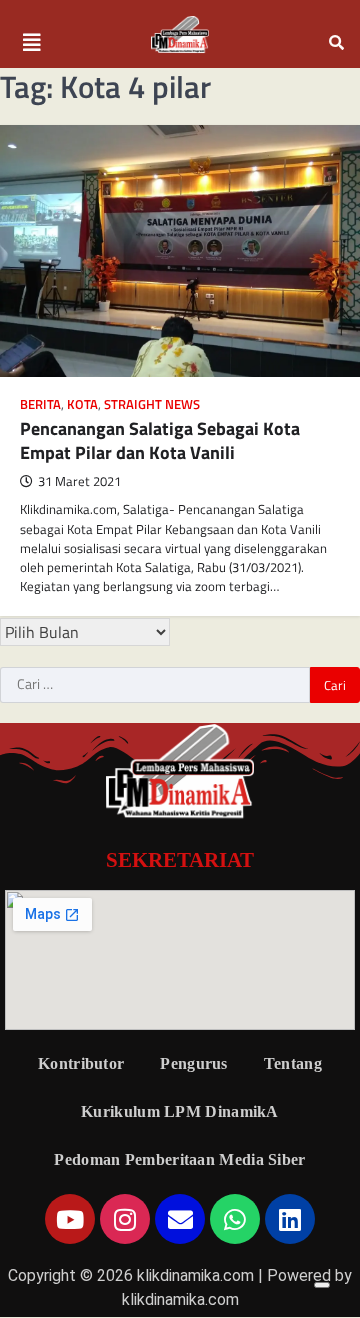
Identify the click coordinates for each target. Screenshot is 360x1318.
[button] (32, 43)
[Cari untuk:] (155, 685)
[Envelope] (180, 1219)
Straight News (152, 404)
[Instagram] (125, 1219)
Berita (40, 404)
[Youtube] (70, 1219)
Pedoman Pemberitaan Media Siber (179, 1159)
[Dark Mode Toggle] (322, 1285)
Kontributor (81, 1063)
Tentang (293, 1063)
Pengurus (193, 1063)
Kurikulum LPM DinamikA (180, 1111)
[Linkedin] (290, 1219)
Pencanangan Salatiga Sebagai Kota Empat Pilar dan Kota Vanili (160, 440)
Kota (82, 404)
